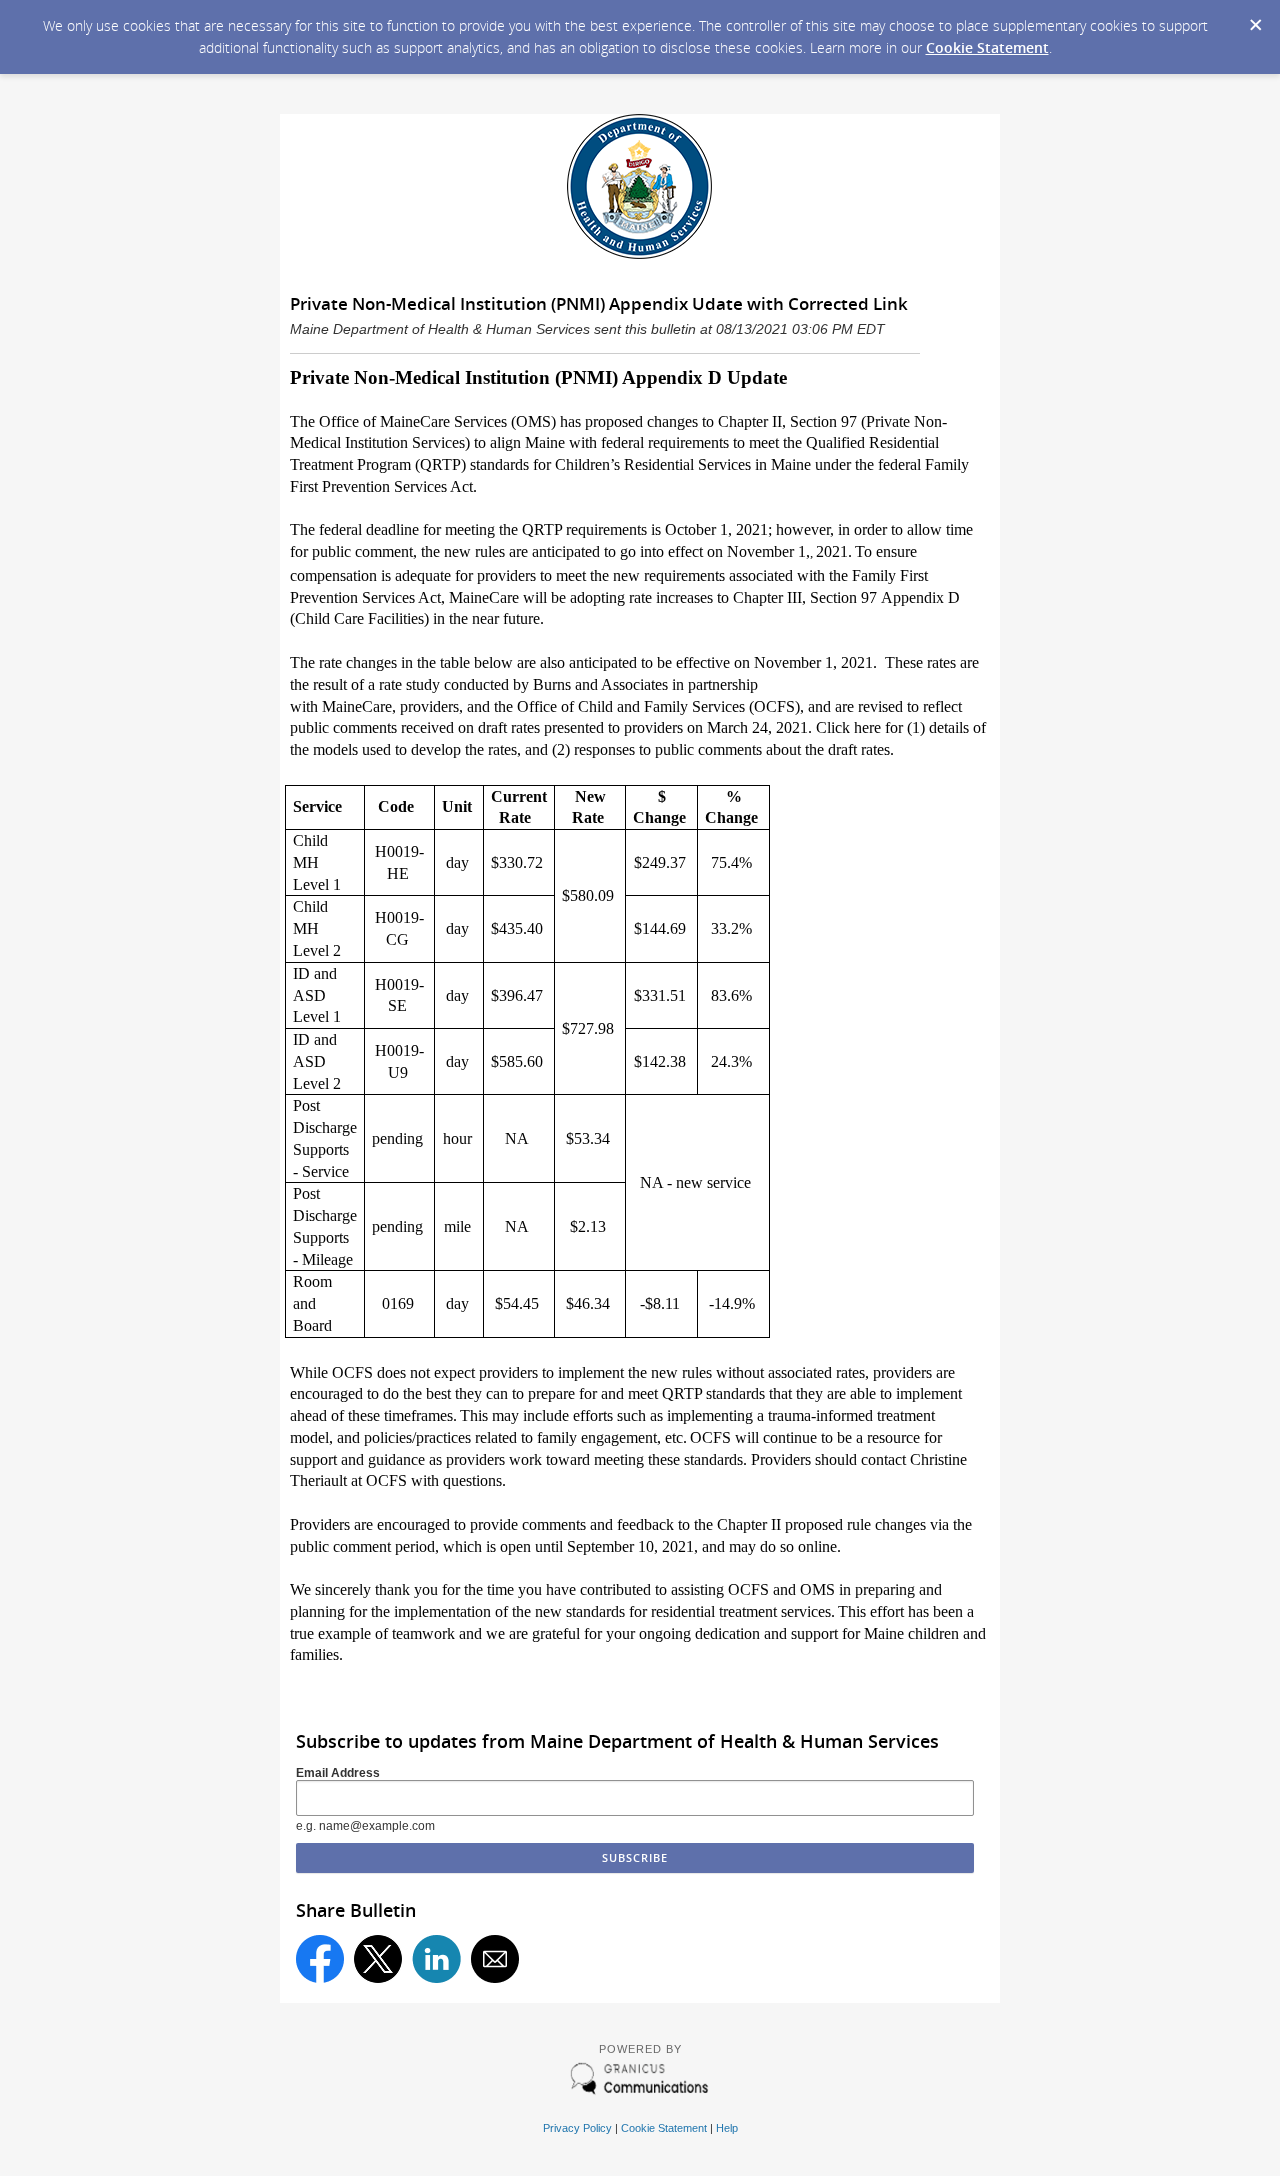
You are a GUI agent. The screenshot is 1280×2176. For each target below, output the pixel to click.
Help (727, 2128)
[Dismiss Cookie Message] (1255, 19)
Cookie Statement (987, 47)
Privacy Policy (577, 2128)
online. (819, 1546)
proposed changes (641, 421)
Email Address (338, 1773)
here (867, 727)
